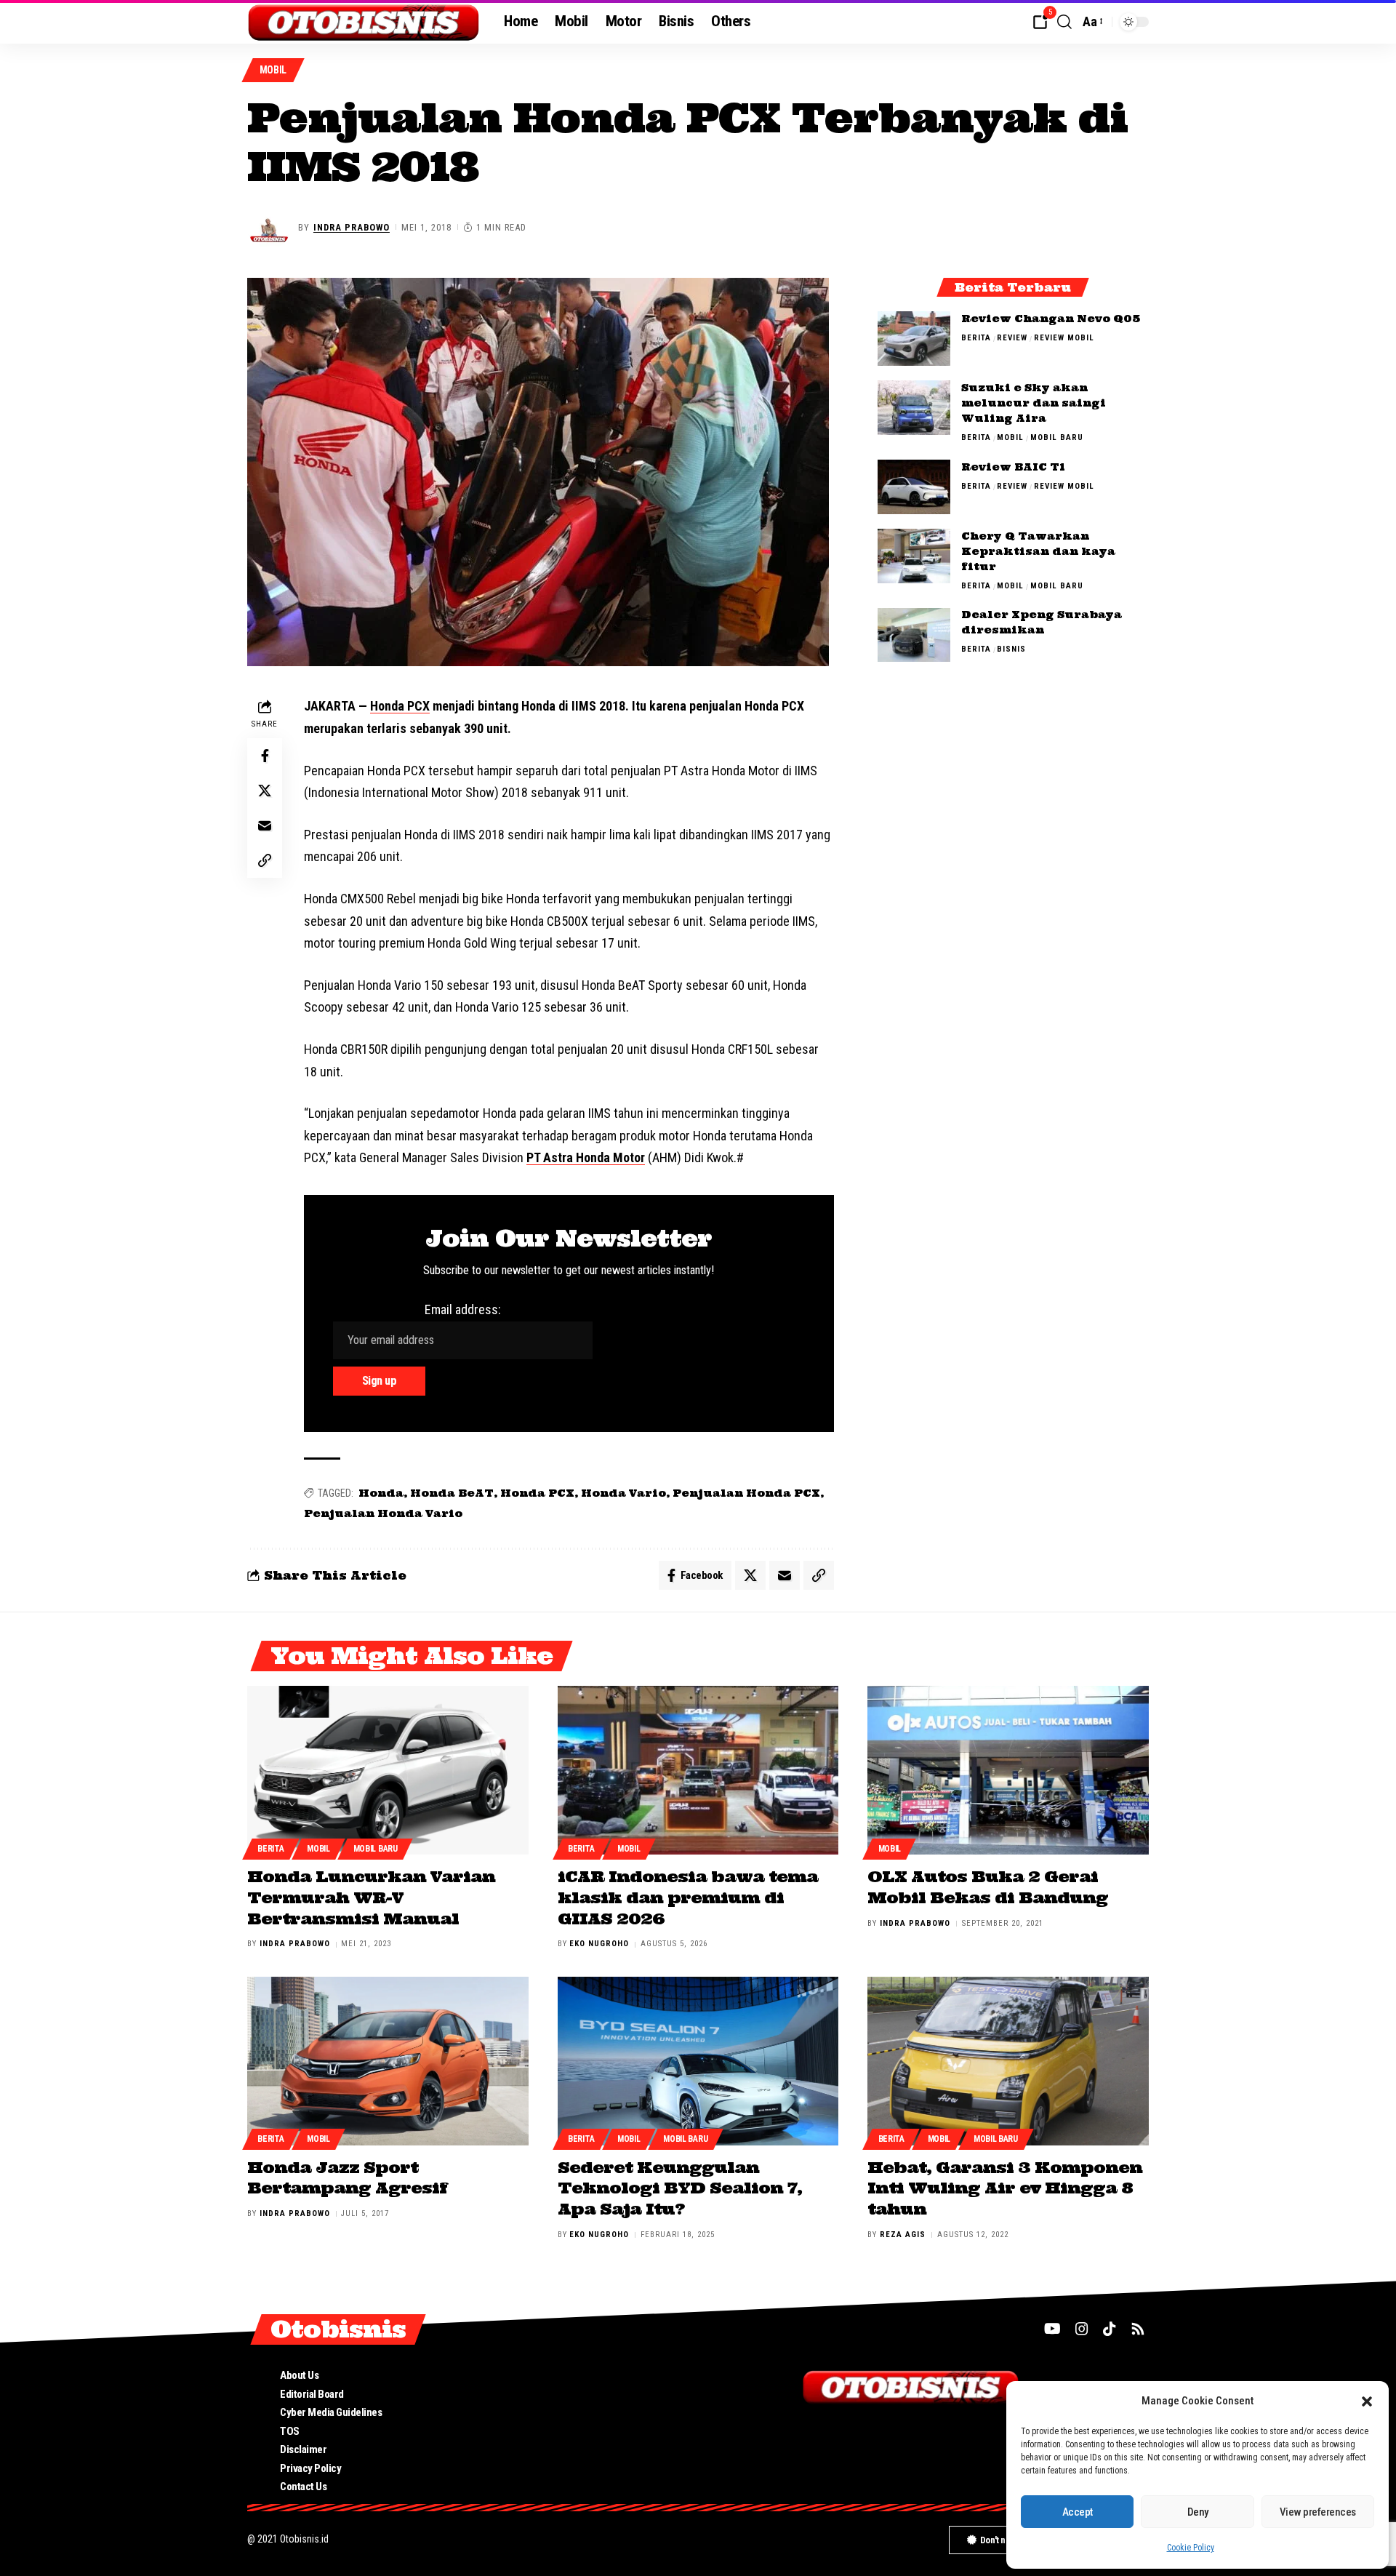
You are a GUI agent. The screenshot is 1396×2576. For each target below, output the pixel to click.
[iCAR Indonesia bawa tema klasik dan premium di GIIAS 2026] (698, 1770)
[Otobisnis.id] (364, 22)
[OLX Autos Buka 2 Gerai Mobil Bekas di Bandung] (1008, 1770)
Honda (381, 1493)
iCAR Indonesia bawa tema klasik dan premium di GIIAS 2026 (688, 1897)
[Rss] (1138, 2329)
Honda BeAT (452, 1493)
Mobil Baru (1057, 437)
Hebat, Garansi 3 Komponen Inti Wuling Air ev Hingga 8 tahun (1005, 2188)
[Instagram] (1082, 2329)
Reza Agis (903, 2235)
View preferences (1318, 2512)
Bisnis (1011, 650)
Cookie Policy (1191, 2548)
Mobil (273, 70)
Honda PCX (400, 706)
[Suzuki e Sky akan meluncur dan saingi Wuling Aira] (914, 408)
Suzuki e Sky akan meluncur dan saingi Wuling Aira (1034, 403)
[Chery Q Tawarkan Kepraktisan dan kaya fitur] (914, 556)
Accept (1078, 2512)
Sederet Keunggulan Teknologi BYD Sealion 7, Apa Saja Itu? (680, 2188)
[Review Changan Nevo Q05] (914, 339)
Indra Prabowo (352, 227)
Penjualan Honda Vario (383, 1513)
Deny (1198, 2512)
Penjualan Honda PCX (746, 1493)
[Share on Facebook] (265, 756)
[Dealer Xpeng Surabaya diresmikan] (914, 635)
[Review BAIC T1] (914, 487)
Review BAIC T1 (1013, 467)
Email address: (463, 1309)
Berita (976, 338)
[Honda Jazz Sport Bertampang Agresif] (388, 2061)
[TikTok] (1110, 2329)
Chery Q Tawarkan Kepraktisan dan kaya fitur (1038, 551)
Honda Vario (623, 1493)
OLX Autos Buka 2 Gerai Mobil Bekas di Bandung (988, 1887)
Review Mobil (1064, 338)
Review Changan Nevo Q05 (1051, 319)
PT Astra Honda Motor (586, 1157)
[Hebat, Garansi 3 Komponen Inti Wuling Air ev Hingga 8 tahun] (1008, 2061)
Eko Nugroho (599, 1944)
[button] (1367, 2401)
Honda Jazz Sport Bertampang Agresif (347, 2178)
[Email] (265, 826)
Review (1012, 338)
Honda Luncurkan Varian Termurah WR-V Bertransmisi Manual (371, 1897)
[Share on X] (265, 791)
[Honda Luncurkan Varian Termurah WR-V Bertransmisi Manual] (388, 1770)
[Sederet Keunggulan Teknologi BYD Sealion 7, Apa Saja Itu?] (698, 2061)
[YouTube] (1052, 2329)
